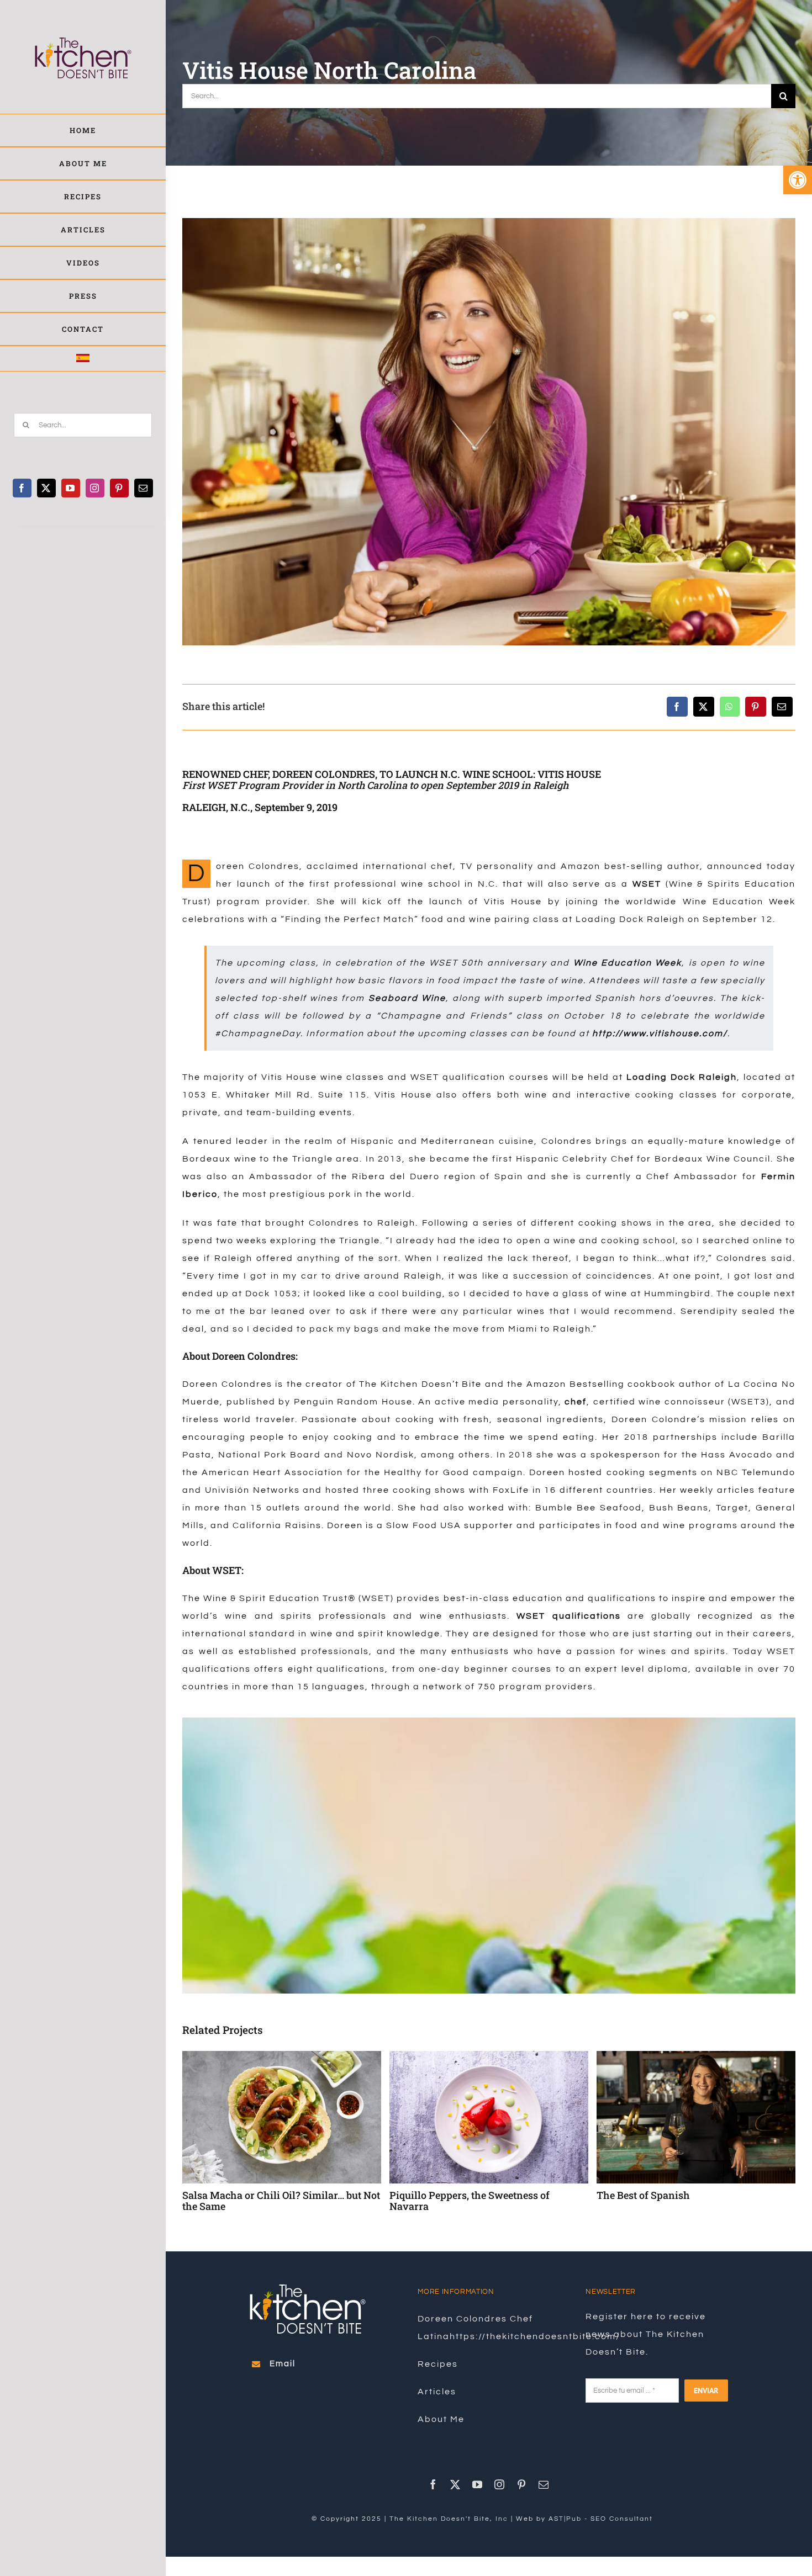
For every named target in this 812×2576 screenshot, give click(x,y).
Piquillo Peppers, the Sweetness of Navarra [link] (262, 2201)
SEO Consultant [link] (622, 2519)
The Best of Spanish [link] (436, 2195)
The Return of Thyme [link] (646, 2195)
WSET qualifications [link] (568, 1616)
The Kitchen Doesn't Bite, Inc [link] (449, 2519)
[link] (798, 180)
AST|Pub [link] (565, 2519)
